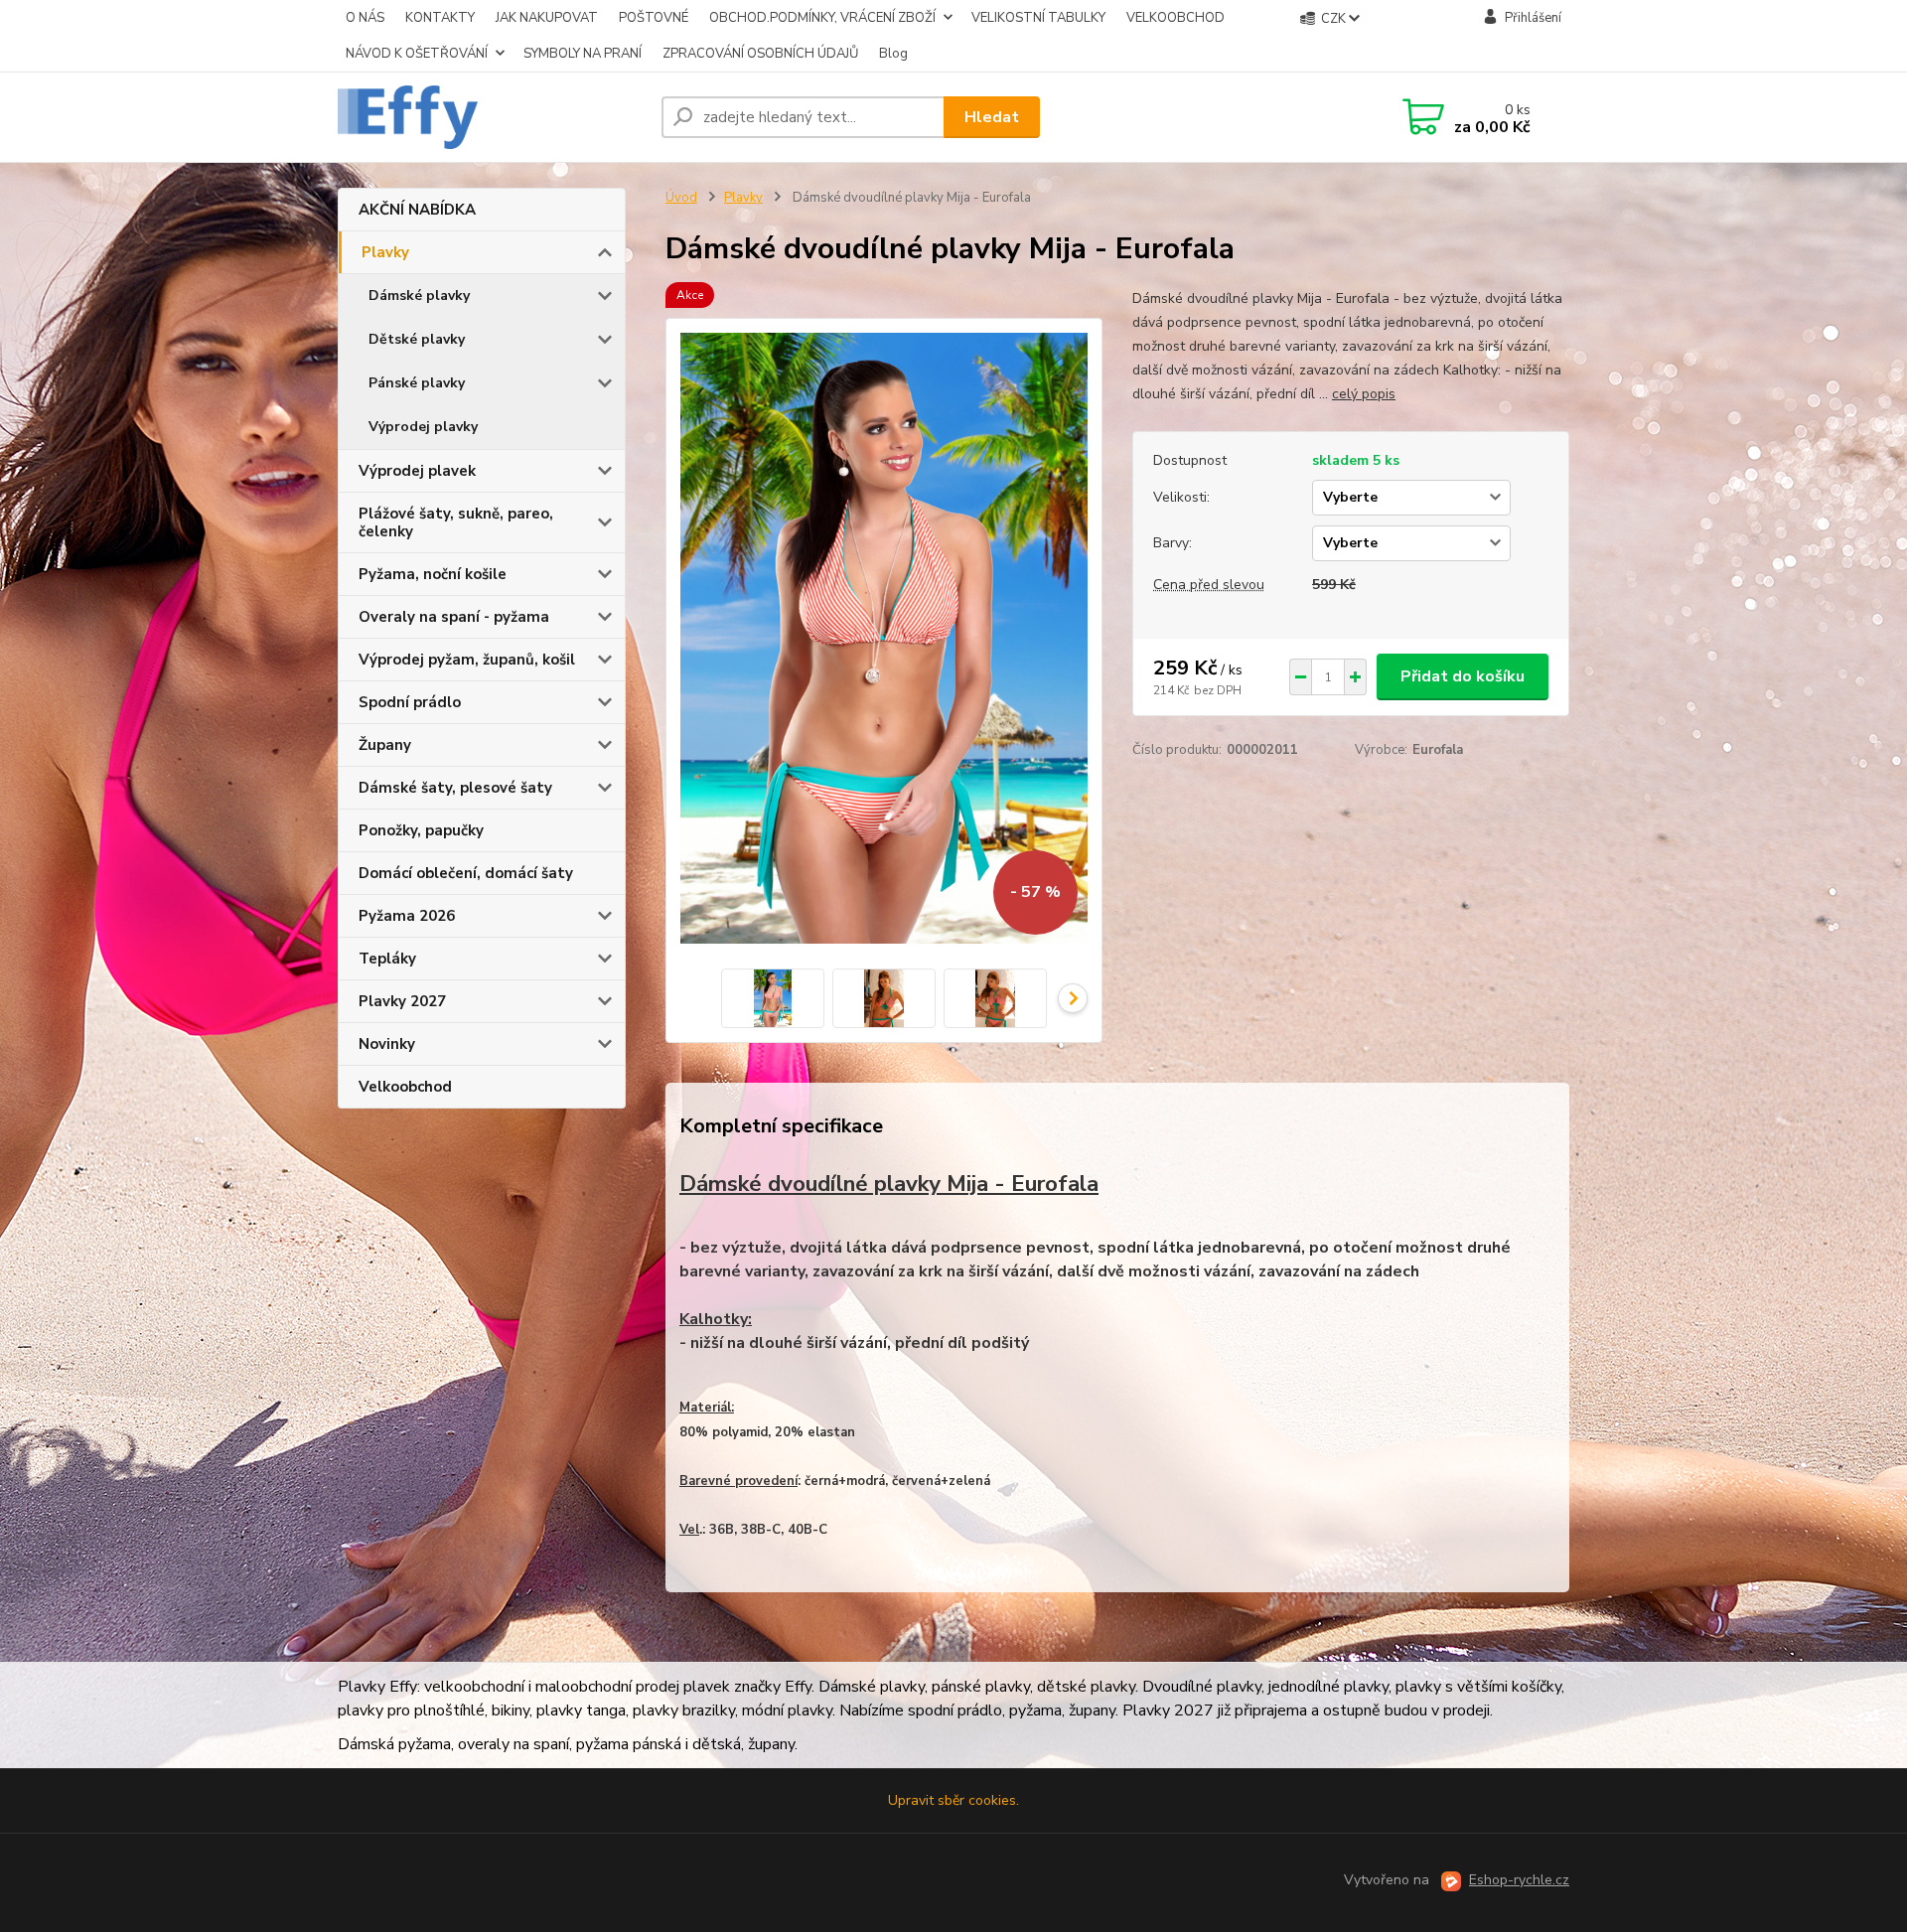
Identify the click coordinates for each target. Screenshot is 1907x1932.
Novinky (387, 1044)
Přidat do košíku (1463, 676)
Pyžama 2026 (407, 916)
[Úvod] (492, 117)
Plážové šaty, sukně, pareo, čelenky (456, 522)
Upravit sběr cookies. (953, 1800)
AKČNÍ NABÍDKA (417, 210)
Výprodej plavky (423, 427)
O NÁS (365, 18)
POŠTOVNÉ (654, 18)
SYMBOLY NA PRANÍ (583, 54)
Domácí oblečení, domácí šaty (466, 873)
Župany (385, 745)
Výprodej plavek (417, 471)
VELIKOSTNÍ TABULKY (1038, 18)
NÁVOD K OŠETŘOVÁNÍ (417, 54)
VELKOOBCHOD (1175, 18)
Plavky (385, 252)
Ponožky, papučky (421, 830)
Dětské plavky (417, 339)
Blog (893, 54)
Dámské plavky (419, 296)
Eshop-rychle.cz (1519, 1880)
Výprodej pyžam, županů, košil (467, 660)
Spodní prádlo (410, 702)
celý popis (1364, 394)
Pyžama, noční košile (433, 574)
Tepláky (387, 959)
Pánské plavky (417, 383)
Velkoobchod (405, 1087)
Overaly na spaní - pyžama (454, 617)
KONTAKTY (440, 18)
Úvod (681, 198)
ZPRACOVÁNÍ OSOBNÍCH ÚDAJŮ (760, 54)
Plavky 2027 (402, 1001)
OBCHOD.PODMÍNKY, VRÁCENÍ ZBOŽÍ (822, 18)
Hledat (992, 117)
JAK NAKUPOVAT (547, 18)
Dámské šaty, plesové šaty (455, 788)
